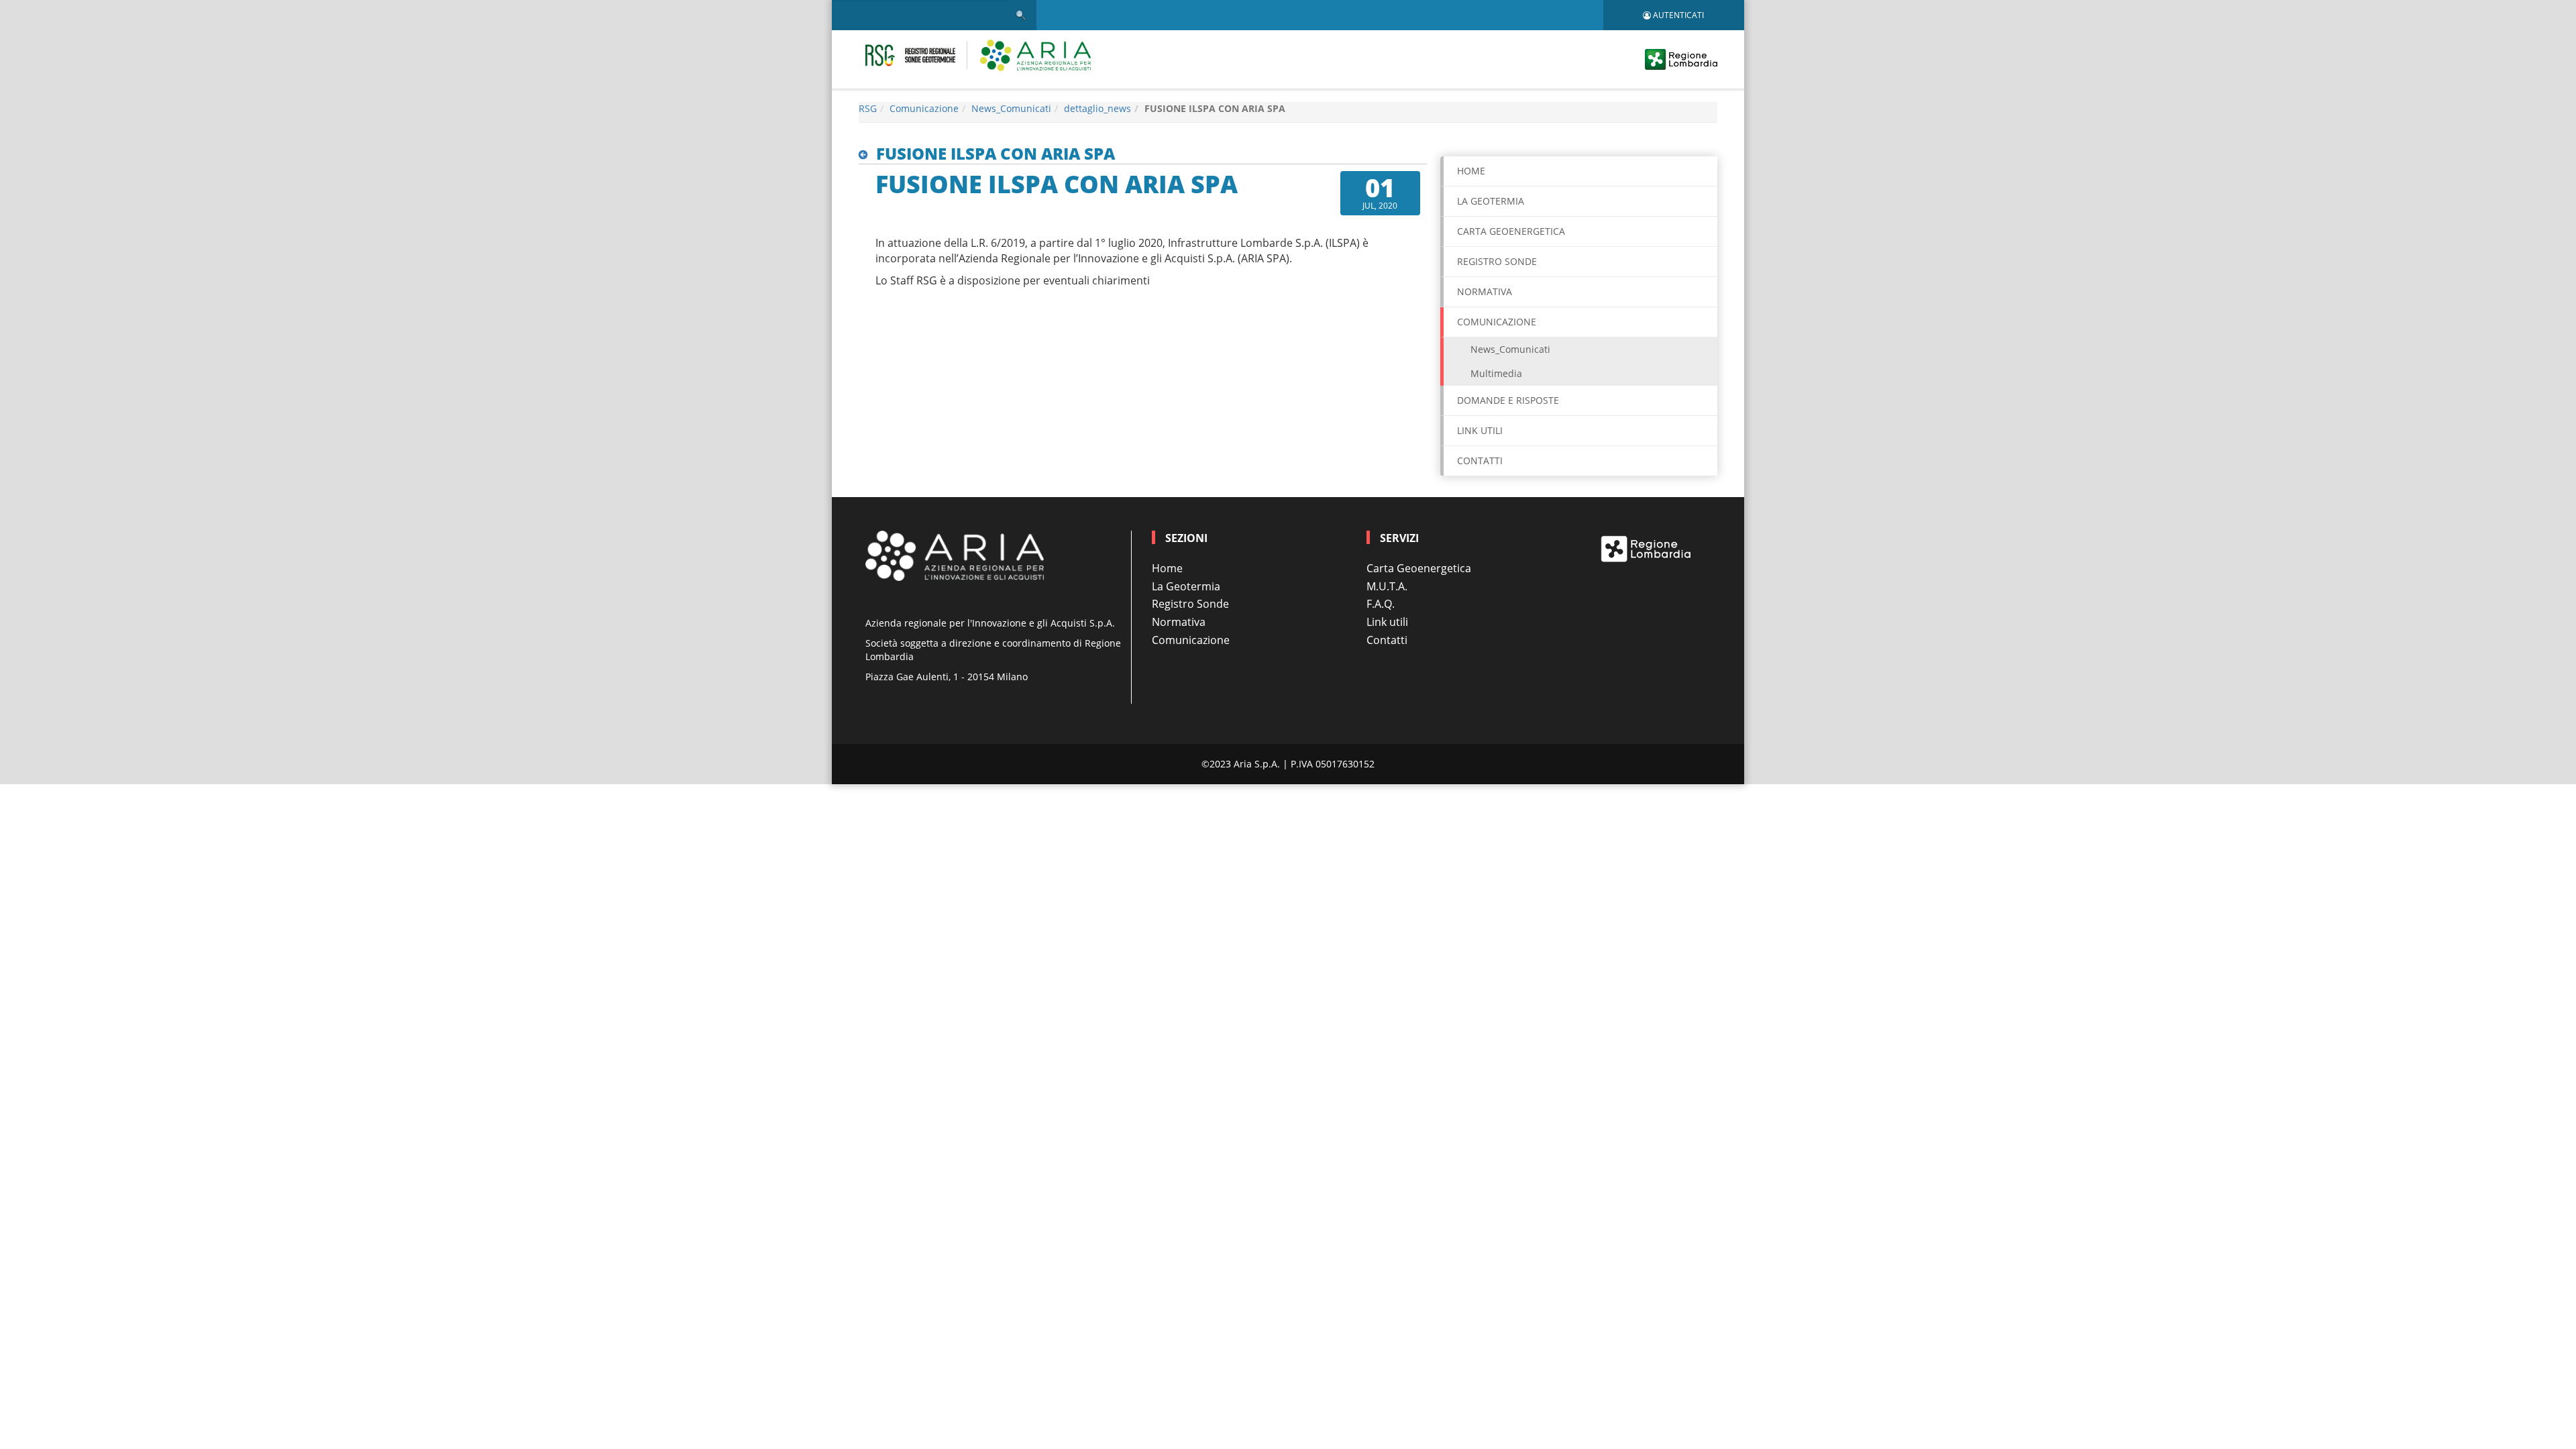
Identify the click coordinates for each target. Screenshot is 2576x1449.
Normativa (1485, 291)
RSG (868, 108)
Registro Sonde (1497, 261)
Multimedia (1496, 373)
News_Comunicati (1011, 108)
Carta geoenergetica (1511, 231)
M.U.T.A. (1387, 586)
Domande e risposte (1508, 400)
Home (1471, 171)
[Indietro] (866, 155)
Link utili (1480, 430)
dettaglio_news (1097, 108)
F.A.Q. (1381, 604)
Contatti (1480, 461)
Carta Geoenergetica (1419, 568)
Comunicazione (924, 108)
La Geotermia (1491, 201)
